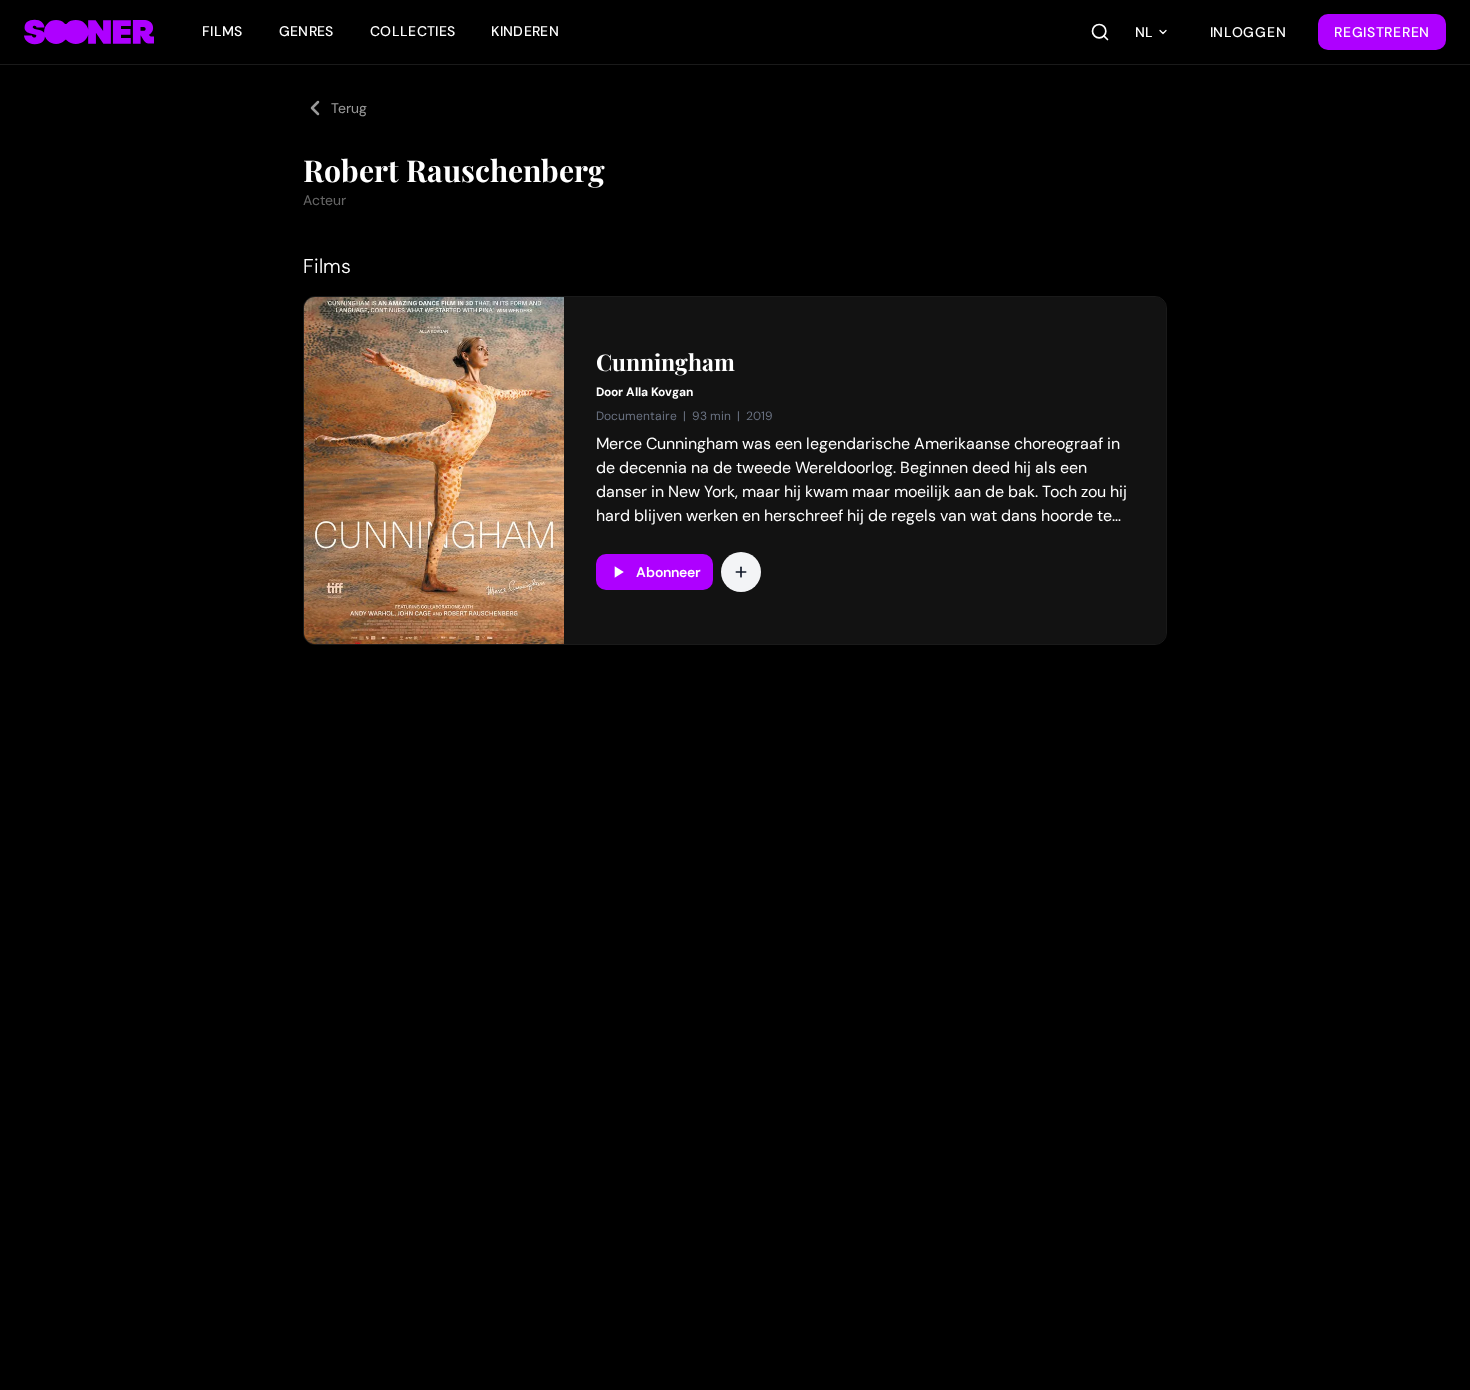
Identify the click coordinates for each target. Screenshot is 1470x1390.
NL (1144, 32)
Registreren (1382, 32)
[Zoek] (1100, 32)
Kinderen (525, 31)
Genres (306, 31)
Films (222, 31)
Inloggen (1248, 32)
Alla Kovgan (659, 392)
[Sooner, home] (89, 32)
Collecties (413, 31)
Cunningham (665, 362)
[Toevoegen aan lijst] (741, 572)
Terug (349, 108)
